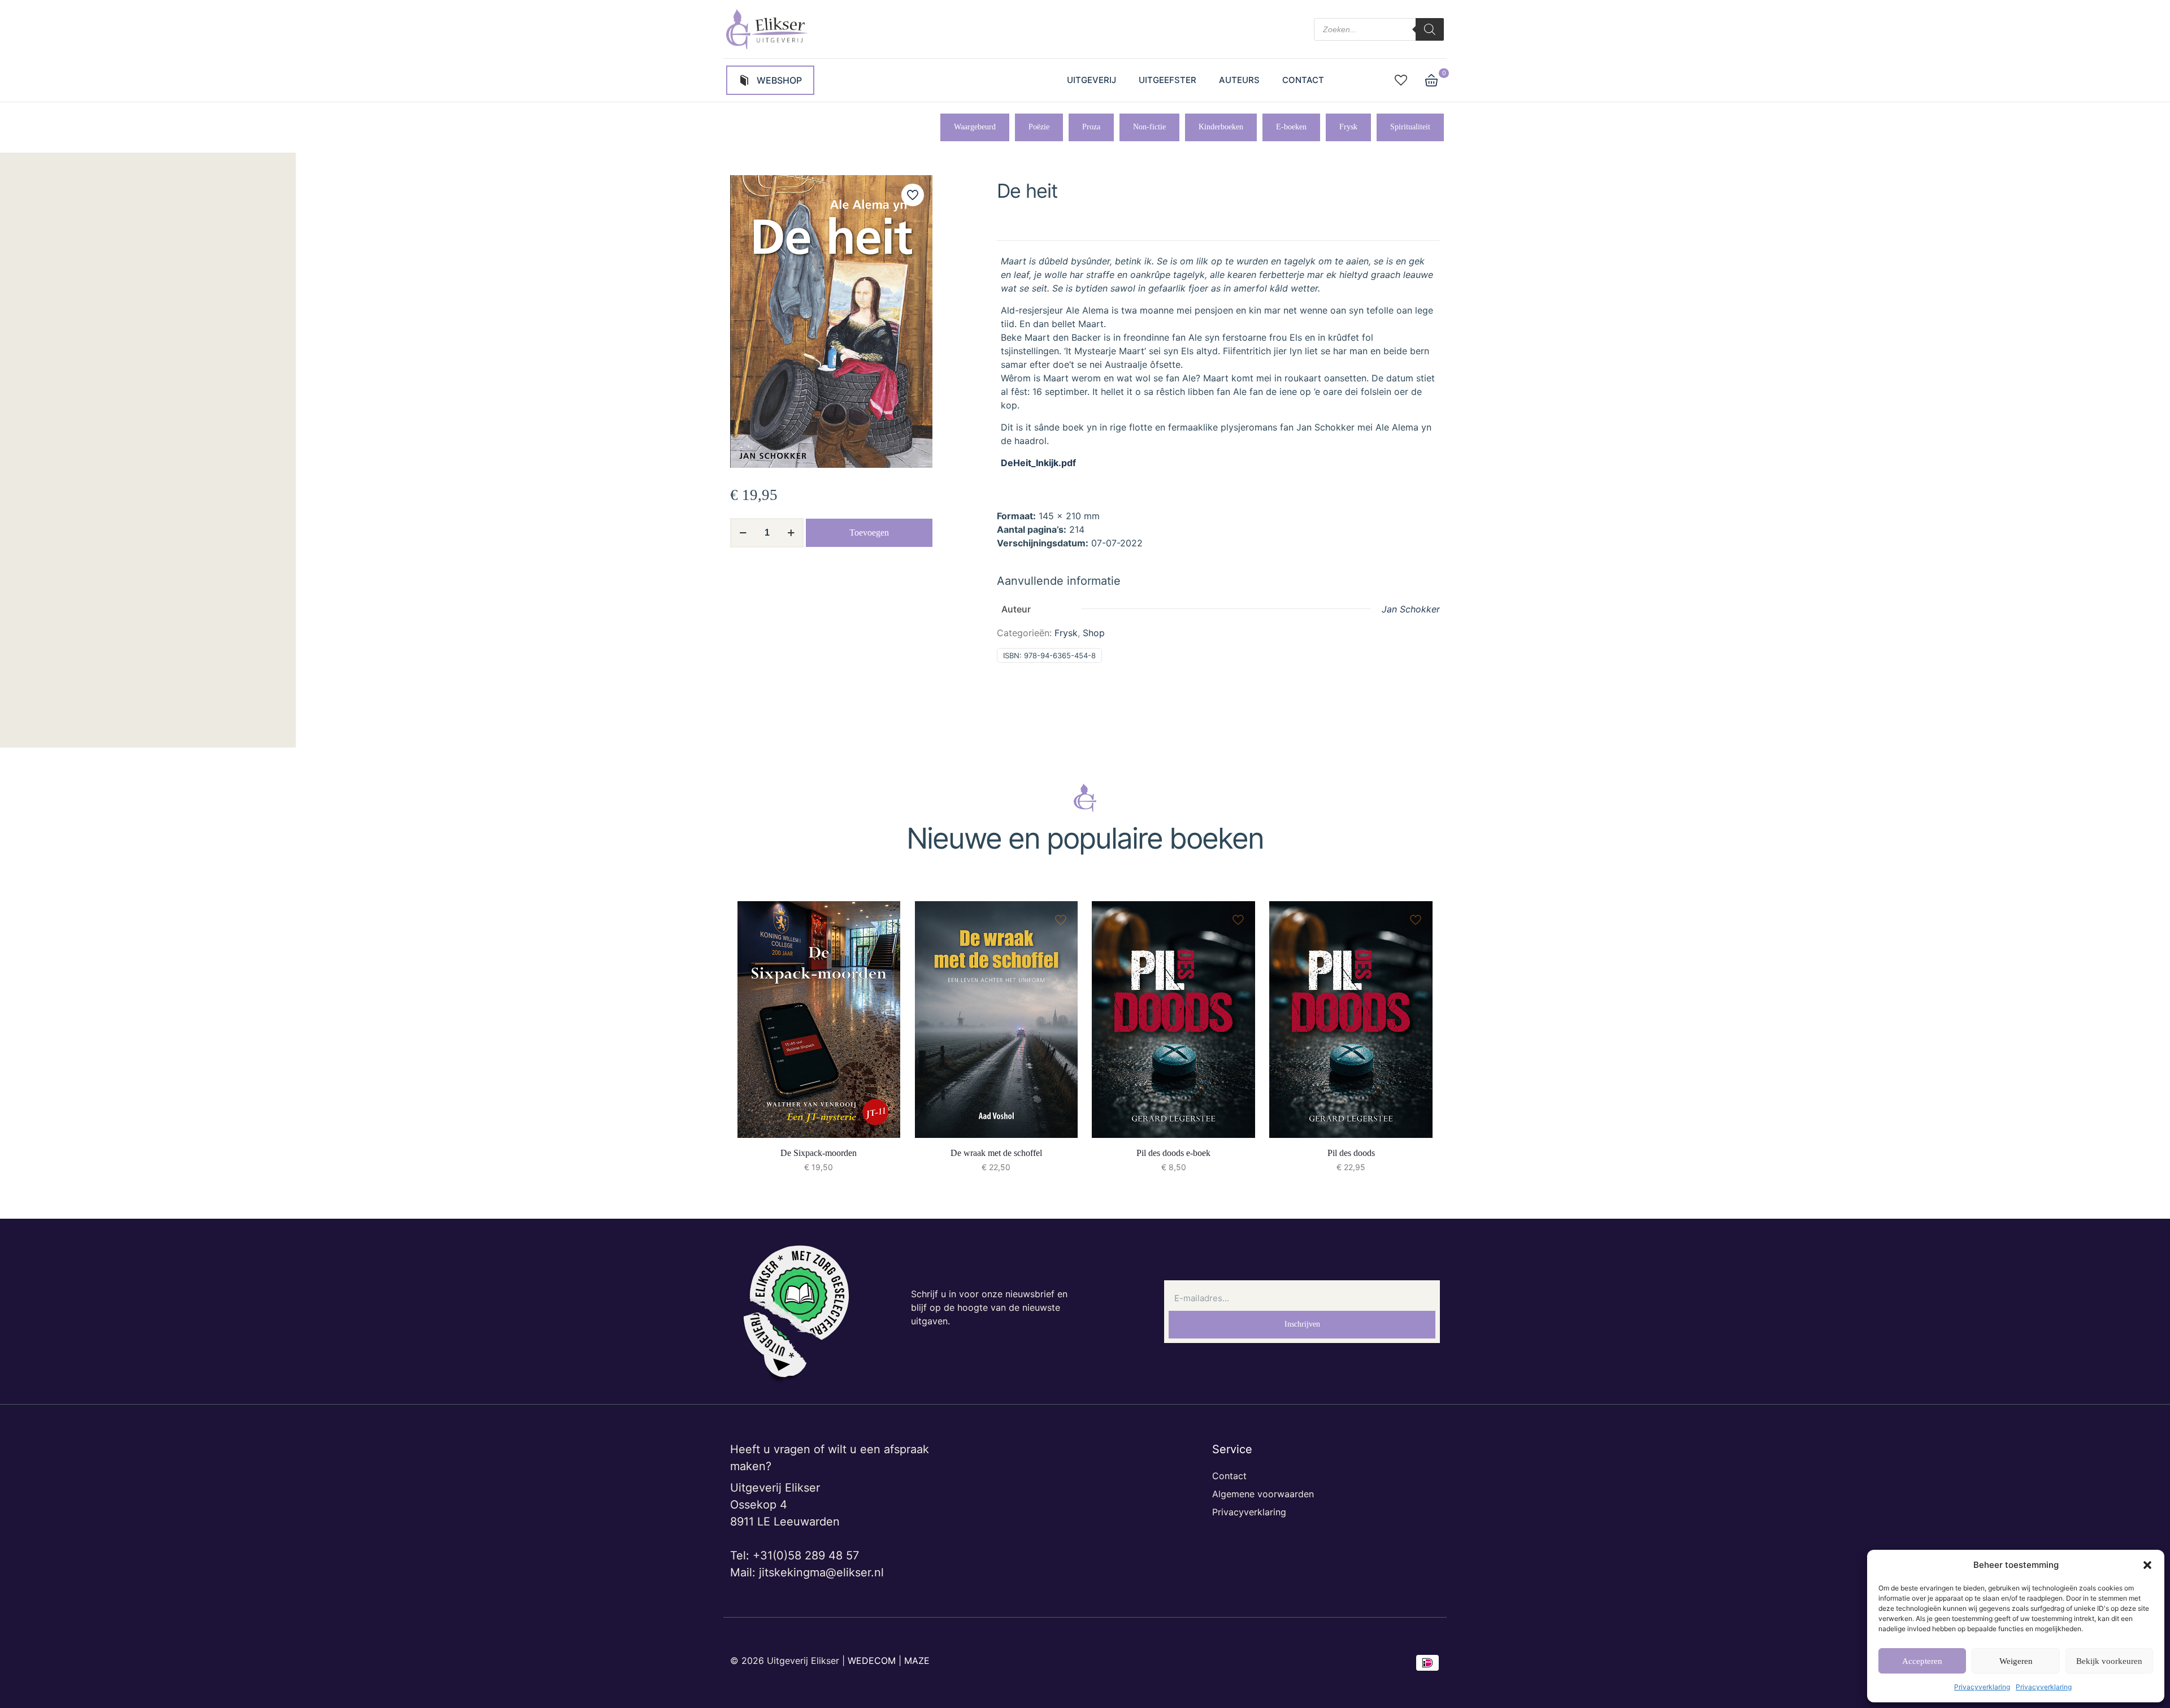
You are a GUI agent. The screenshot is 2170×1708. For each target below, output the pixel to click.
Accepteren (1922, 1661)
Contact (1229, 1476)
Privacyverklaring (1982, 1687)
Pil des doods (1351, 1153)
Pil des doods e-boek (1173, 1153)
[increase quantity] (791, 533)
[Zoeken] (1430, 29)
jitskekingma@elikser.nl (821, 1572)
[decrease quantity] (743, 533)
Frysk (1066, 633)
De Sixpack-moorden (819, 1153)
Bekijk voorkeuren (2109, 1661)
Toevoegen (869, 533)
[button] (2147, 1565)
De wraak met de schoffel (996, 1153)
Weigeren (2016, 1661)
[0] (1431, 80)
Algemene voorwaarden (1263, 1494)
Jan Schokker (1411, 609)
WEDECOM (872, 1661)
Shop (1094, 633)
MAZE (917, 1661)
